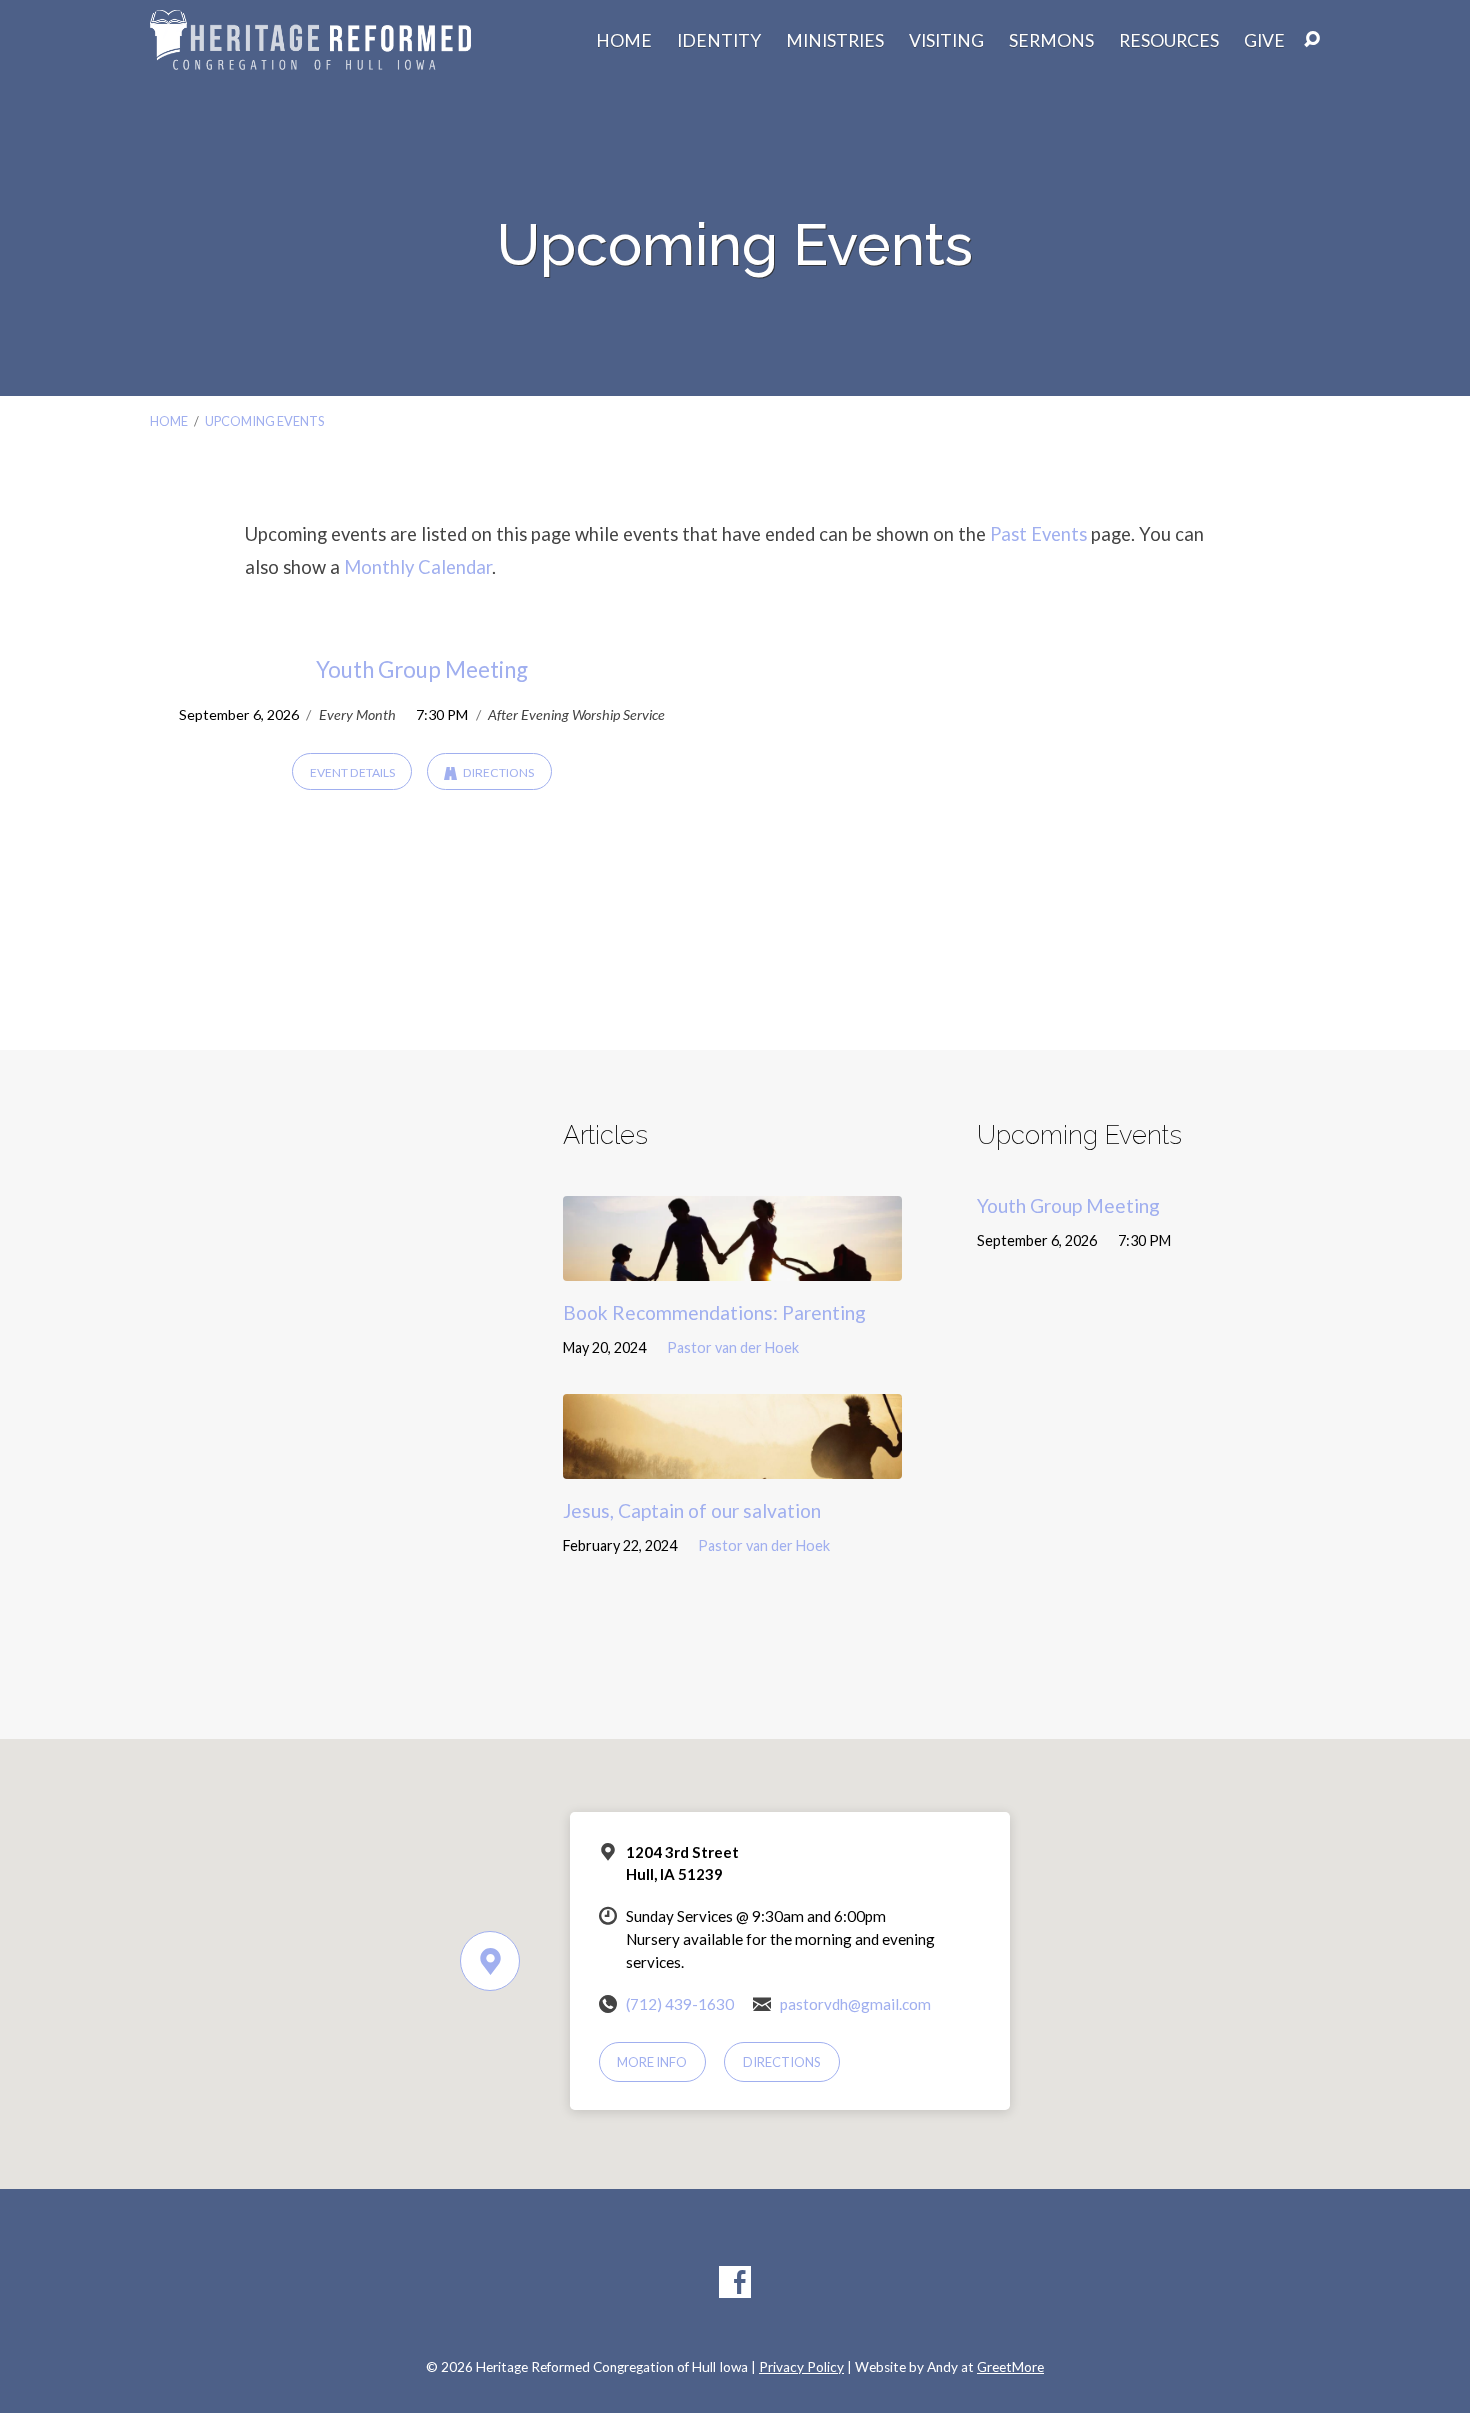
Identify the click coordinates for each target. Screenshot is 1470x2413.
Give (1264, 41)
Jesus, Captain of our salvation (692, 1510)
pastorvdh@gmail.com (855, 2004)
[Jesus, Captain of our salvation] (732, 1463)
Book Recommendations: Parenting (714, 1312)
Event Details (352, 772)
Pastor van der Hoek (733, 1347)
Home (624, 41)
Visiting (946, 41)
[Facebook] (735, 2282)
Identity (719, 41)
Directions (497, 772)
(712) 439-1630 (680, 2004)
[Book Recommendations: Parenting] (732, 1265)
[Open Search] (1312, 40)
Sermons (1051, 41)
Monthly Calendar (418, 567)
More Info (652, 2062)
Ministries (835, 41)
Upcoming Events (264, 421)
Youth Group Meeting (422, 669)
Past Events (1038, 534)
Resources (1169, 41)
